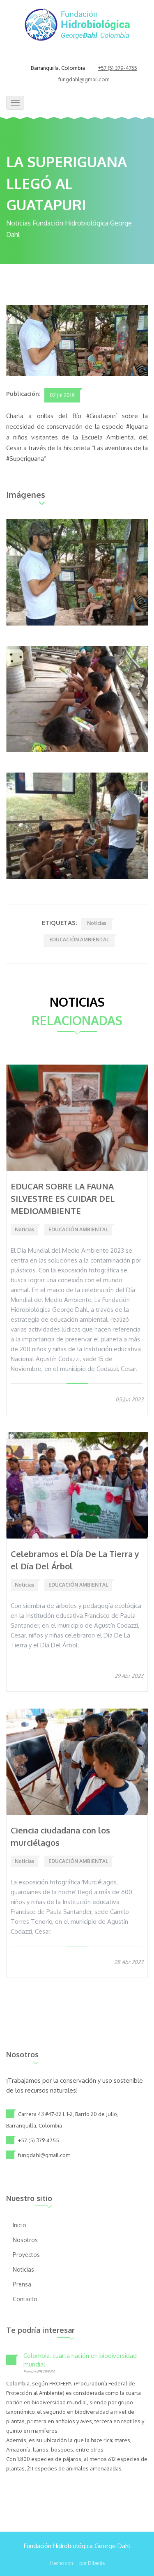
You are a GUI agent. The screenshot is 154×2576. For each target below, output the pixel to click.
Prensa (22, 2284)
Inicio (20, 2225)
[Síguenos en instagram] (87, 58)
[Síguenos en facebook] (67, 58)
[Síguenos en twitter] (77, 58)
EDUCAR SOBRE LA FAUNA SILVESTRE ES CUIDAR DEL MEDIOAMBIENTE (63, 1198)
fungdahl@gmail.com (84, 80)
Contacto (25, 2299)
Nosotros (25, 2240)
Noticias (97, 923)
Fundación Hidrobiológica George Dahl (77, 2546)
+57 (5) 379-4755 (118, 68)
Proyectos (26, 2255)
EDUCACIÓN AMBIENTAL (79, 940)
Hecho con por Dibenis (77, 2563)
